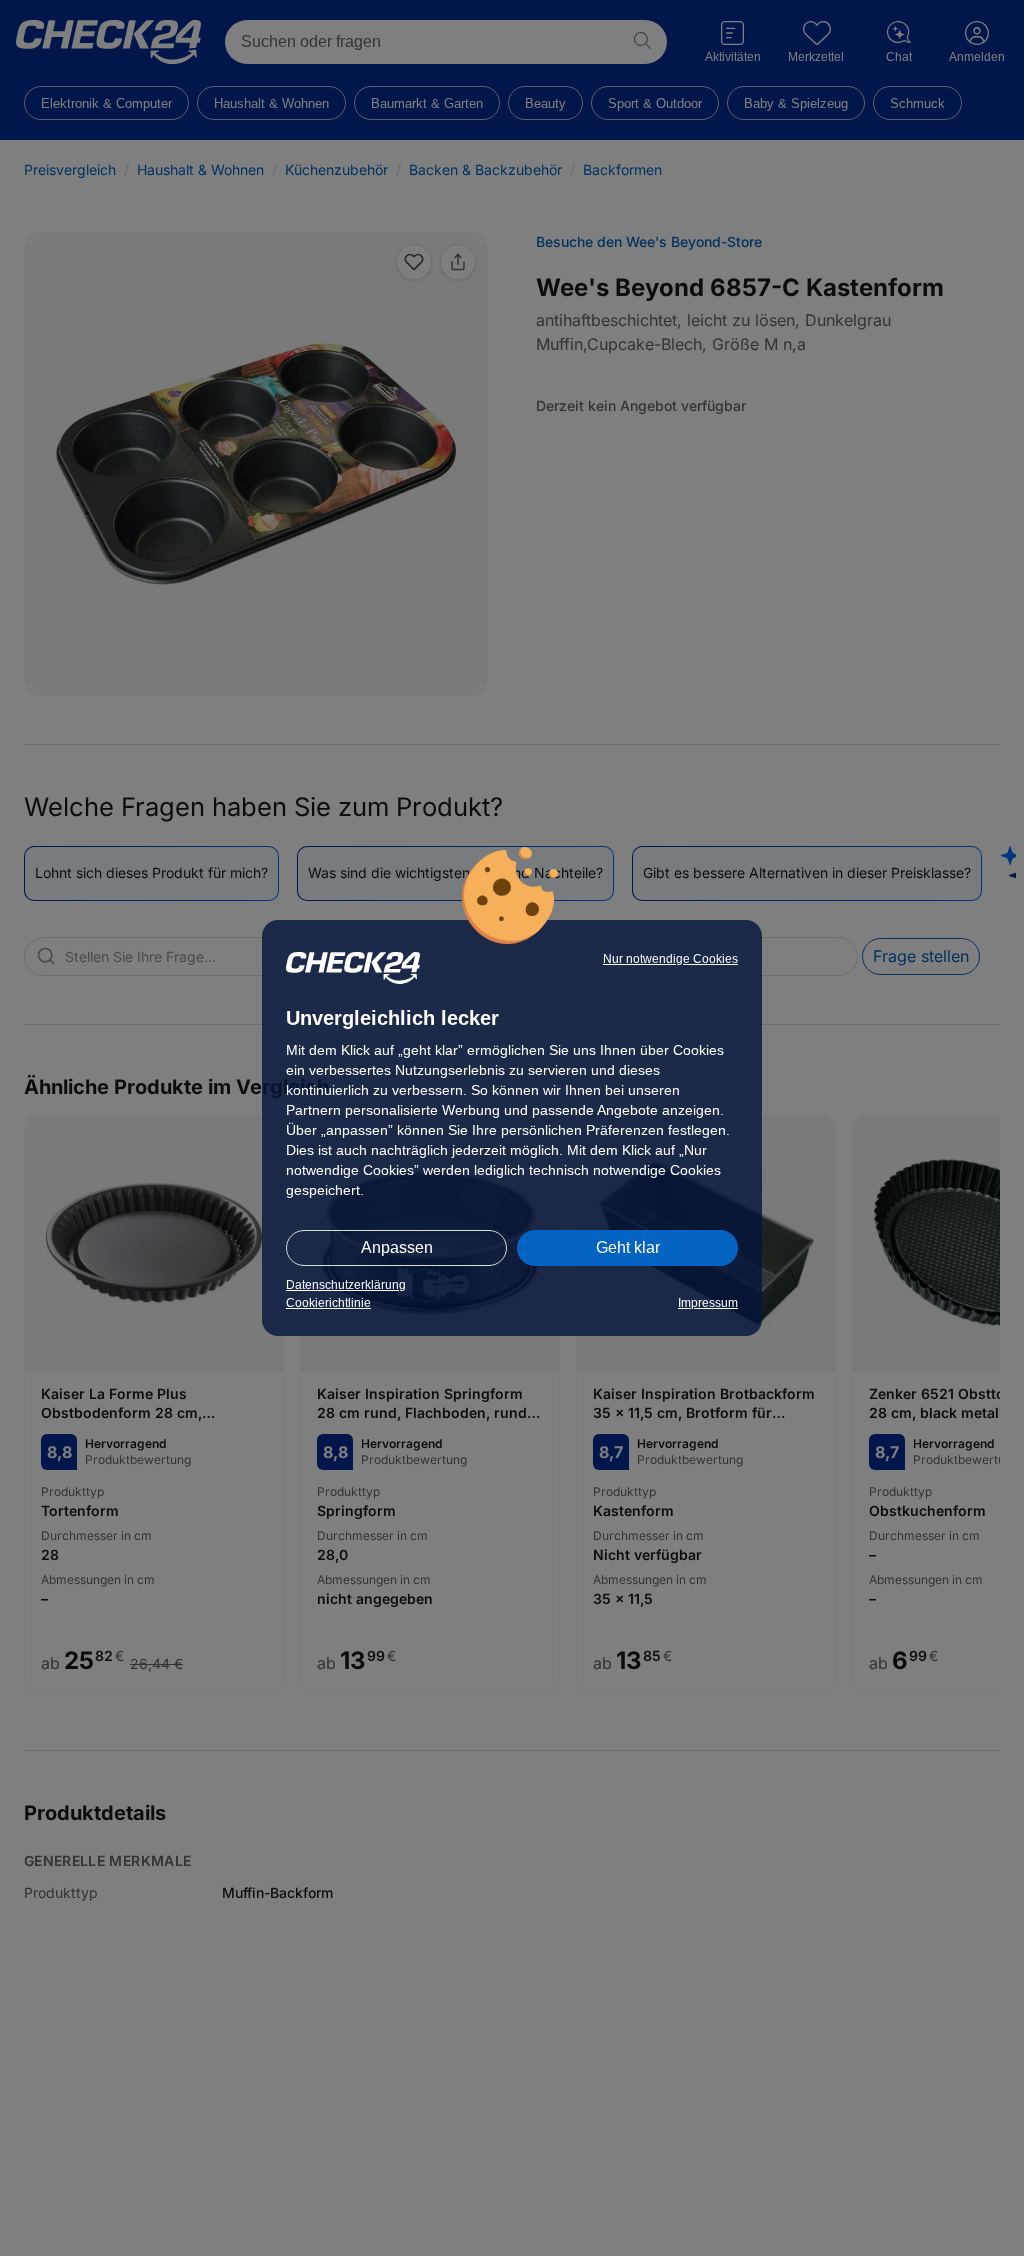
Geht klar (628, 1247)
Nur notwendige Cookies (670, 959)
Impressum (708, 1303)
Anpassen (397, 1247)
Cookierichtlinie (328, 1303)
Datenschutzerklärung (346, 1285)
